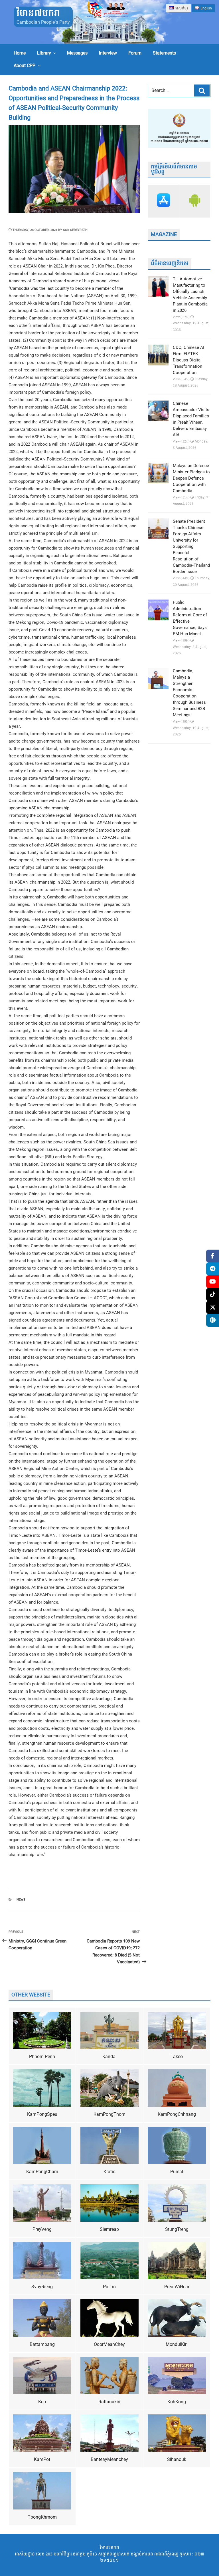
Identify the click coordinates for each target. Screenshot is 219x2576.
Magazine (164, 235)
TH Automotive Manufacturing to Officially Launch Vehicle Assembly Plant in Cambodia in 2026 (190, 295)
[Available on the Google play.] (195, 201)
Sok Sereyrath (75, 230)
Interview (108, 53)
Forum (135, 53)
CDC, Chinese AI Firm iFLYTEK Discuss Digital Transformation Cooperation (188, 360)
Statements (164, 53)
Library (44, 53)
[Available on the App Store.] (164, 201)
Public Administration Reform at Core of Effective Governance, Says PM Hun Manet (190, 618)
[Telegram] (213, 1269)
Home (20, 53)
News (21, 1900)
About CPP (25, 66)
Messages (77, 53)
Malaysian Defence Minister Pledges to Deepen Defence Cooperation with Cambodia (191, 478)
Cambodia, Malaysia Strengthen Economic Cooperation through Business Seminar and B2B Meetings (189, 693)
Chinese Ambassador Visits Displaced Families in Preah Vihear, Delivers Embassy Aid (191, 419)
